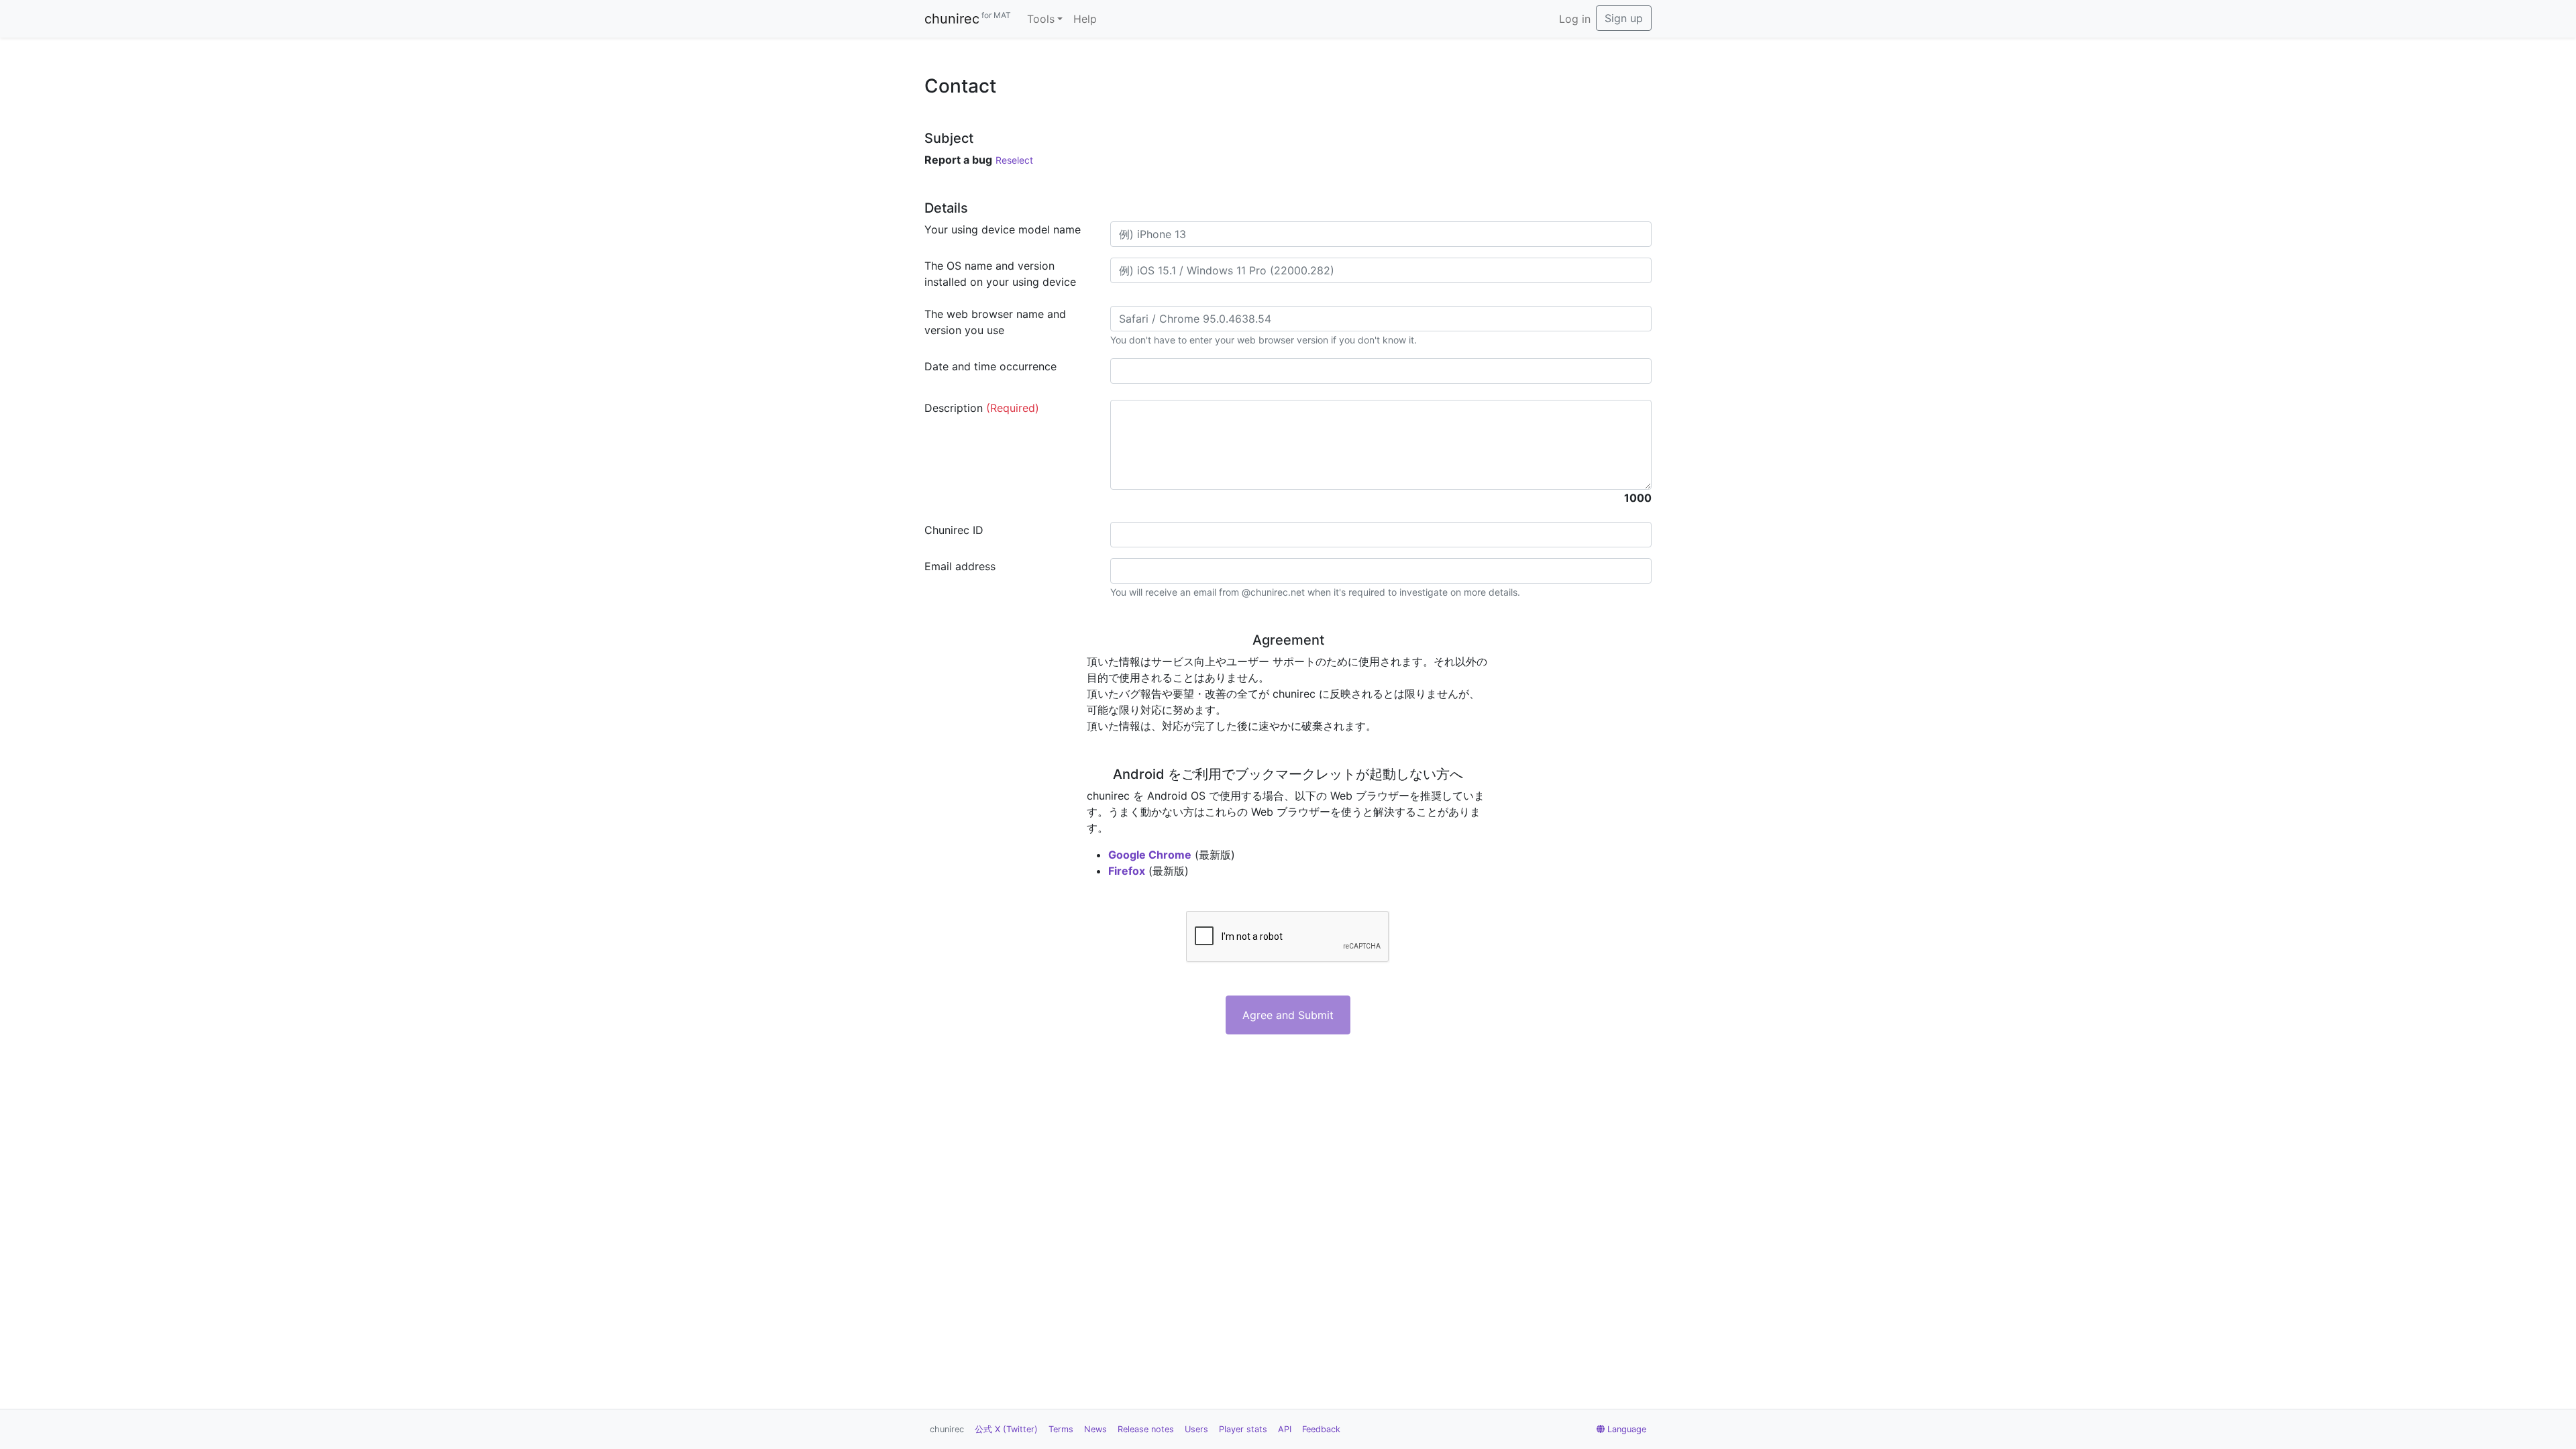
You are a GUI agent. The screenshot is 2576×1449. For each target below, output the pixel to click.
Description (982, 408)
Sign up (1624, 18)
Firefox (1127, 871)
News (1095, 1429)
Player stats (1243, 1429)
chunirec (968, 18)
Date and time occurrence (990, 366)
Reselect (1014, 160)
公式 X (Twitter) (1006, 1429)
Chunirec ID (954, 530)
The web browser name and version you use (995, 322)
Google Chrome (1150, 855)
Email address (960, 566)
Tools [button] (1041, 19)
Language (1627, 1429)
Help (1085, 19)
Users (1196, 1429)
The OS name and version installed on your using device (1000, 274)
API (1285, 1429)
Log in (1575, 19)
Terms (1061, 1429)
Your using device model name (1003, 229)
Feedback (1321, 1429)
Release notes (1146, 1429)
